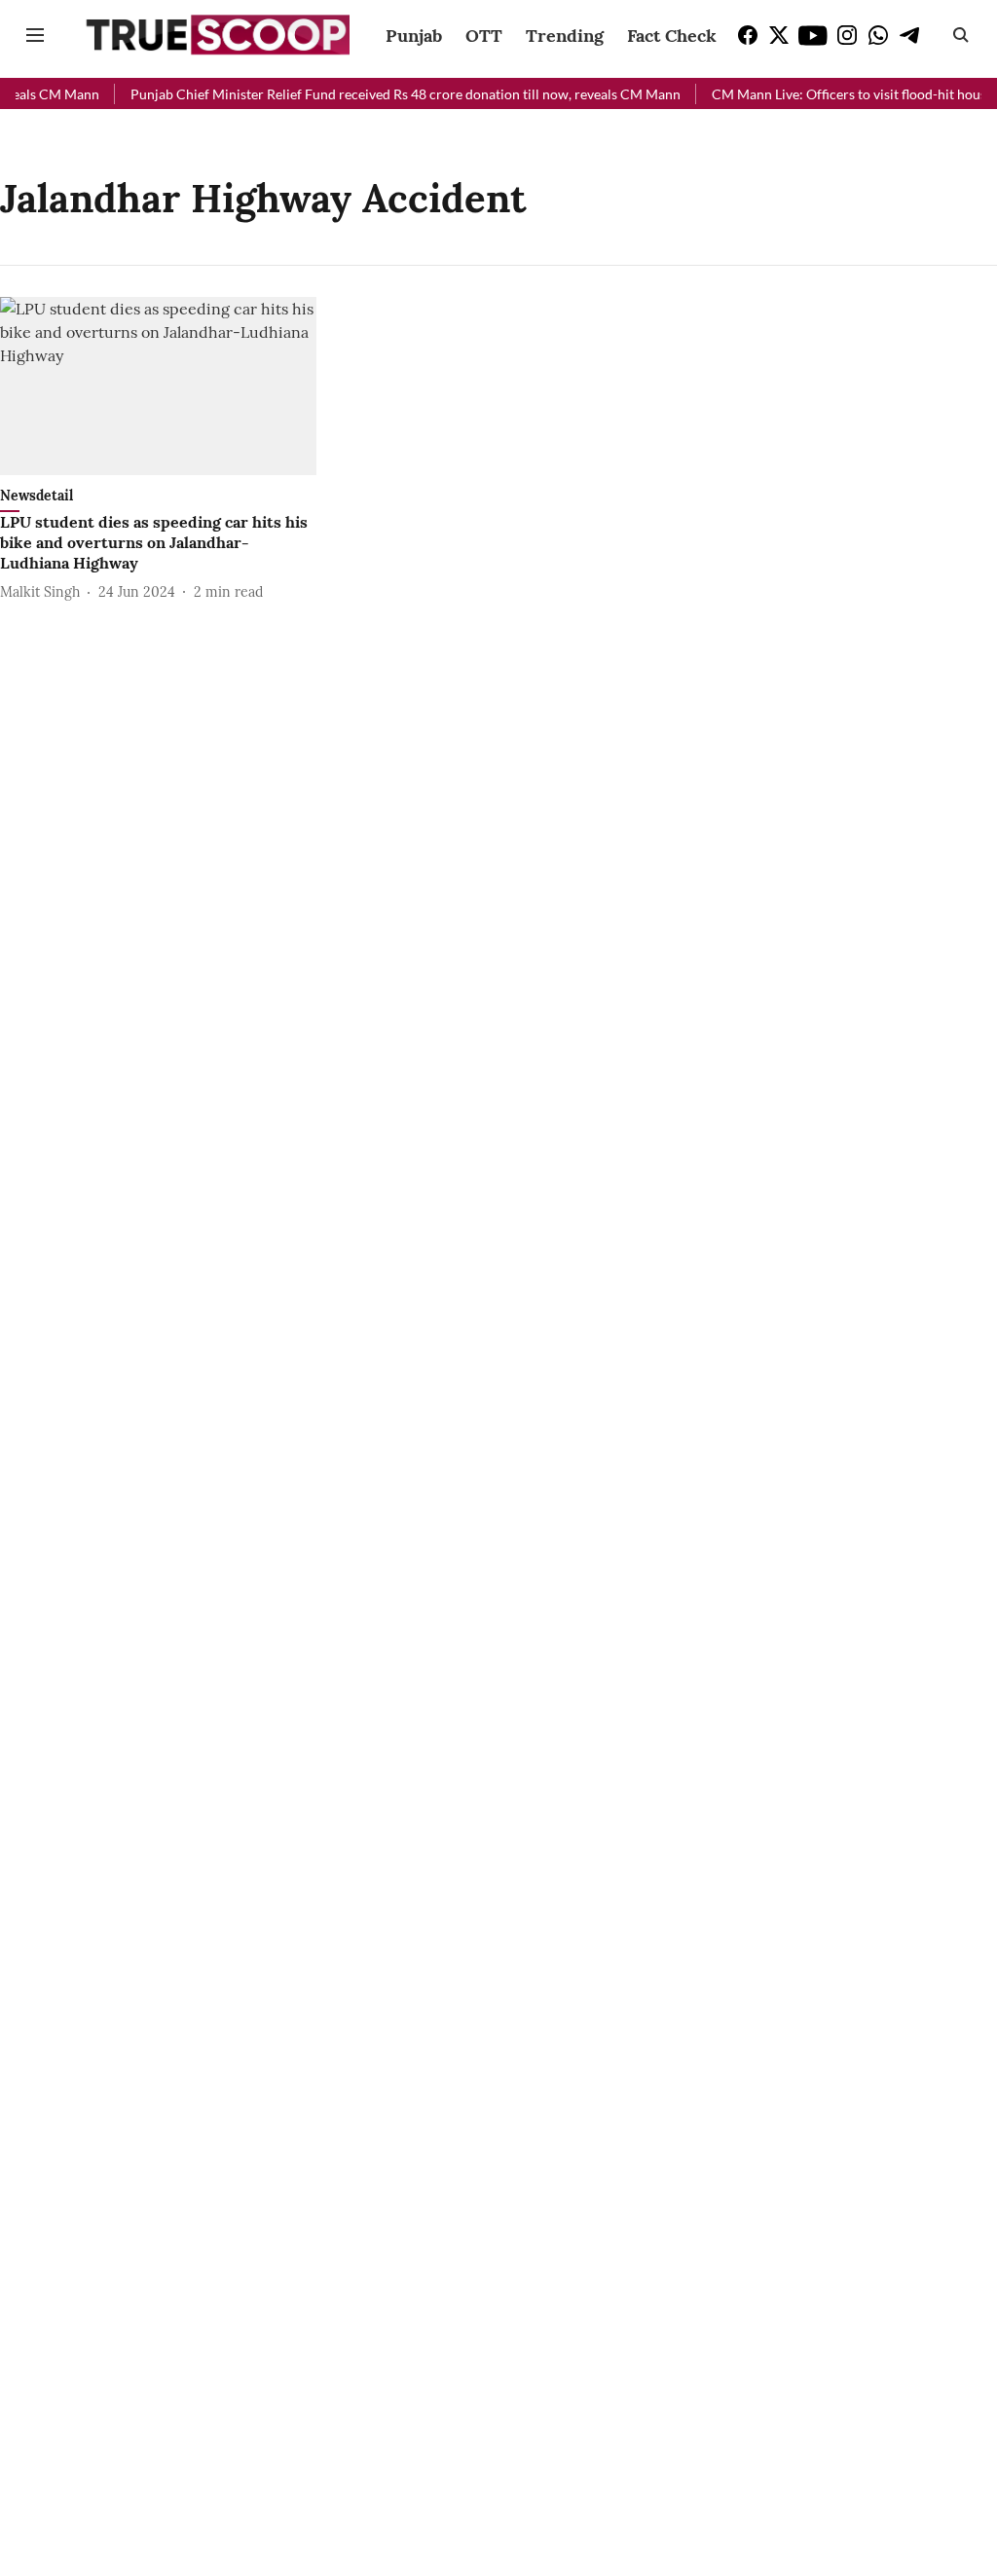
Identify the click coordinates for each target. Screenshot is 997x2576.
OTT (484, 36)
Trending (565, 36)
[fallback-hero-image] (158, 386)
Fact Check (672, 36)
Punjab (414, 36)
